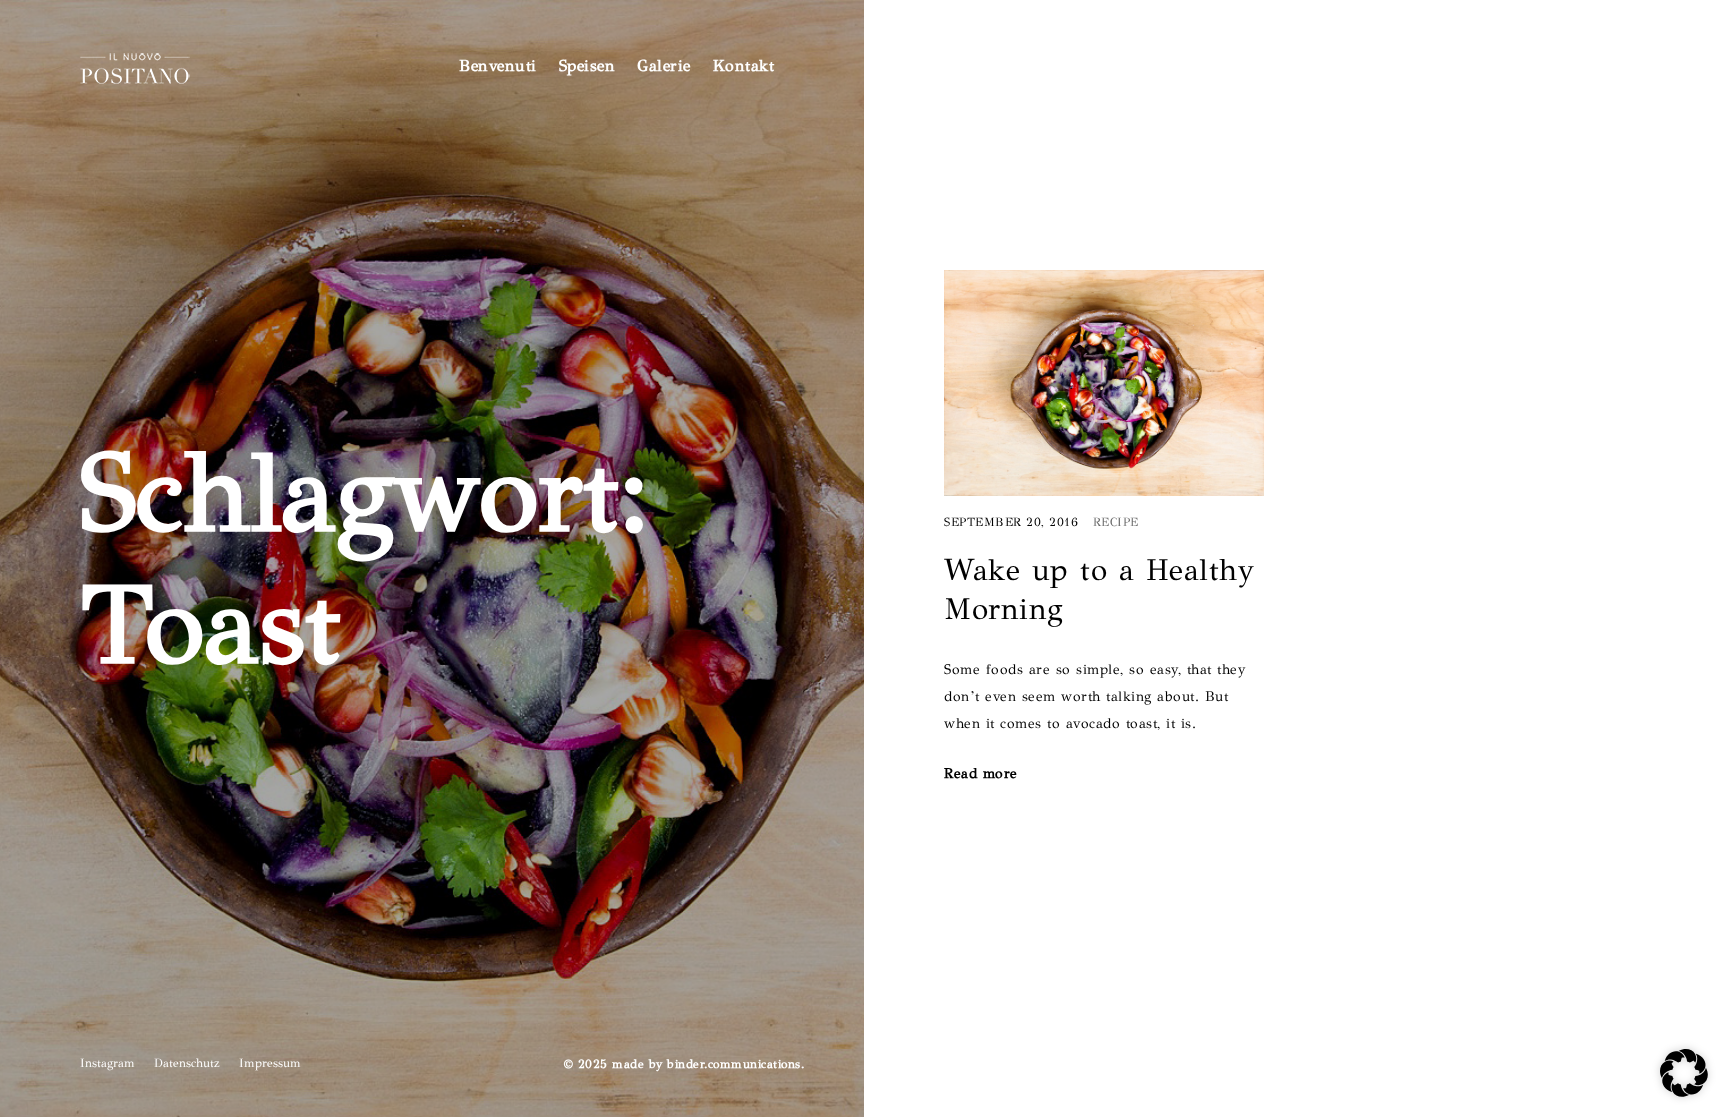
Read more (981, 773)
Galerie (664, 65)
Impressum (270, 1063)
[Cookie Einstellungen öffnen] (1684, 1091)
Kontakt (744, 65)
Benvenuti (498, 65)
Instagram (107, 1063)
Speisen (587, 65)
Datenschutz (187, 1063)
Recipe (1116, 523)
